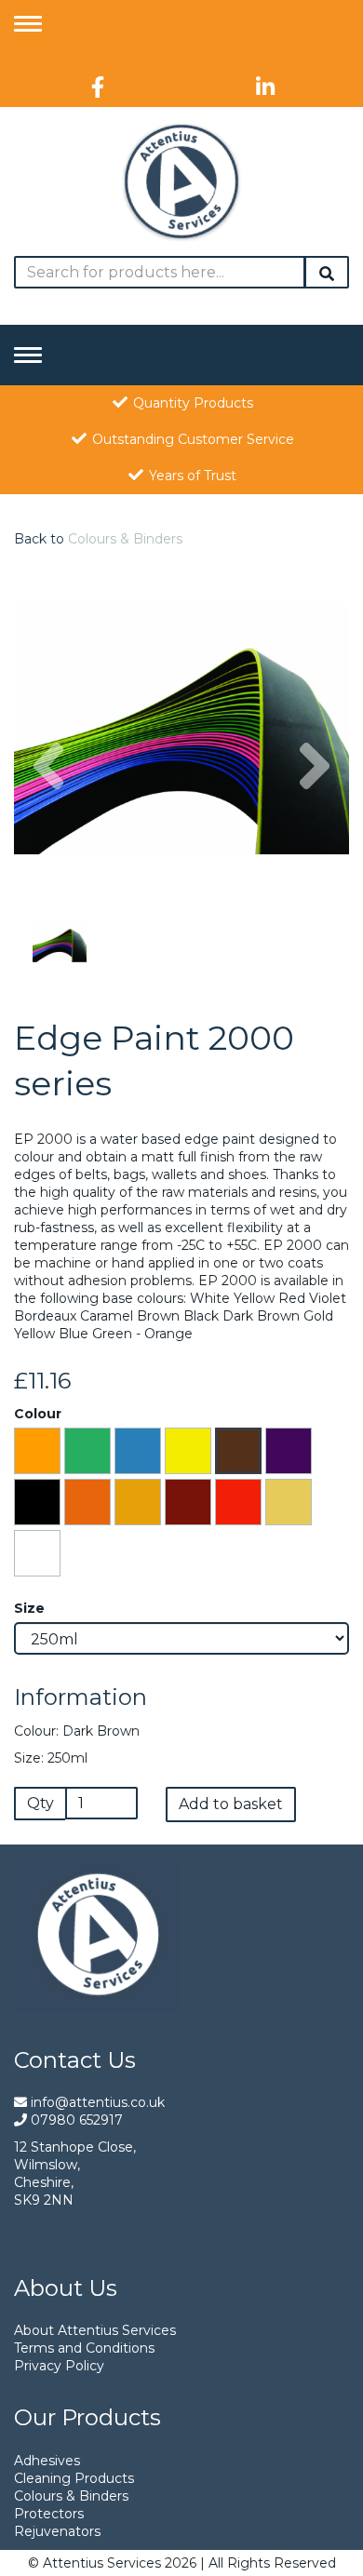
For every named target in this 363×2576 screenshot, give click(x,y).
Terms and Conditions (84, 2348)
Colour (38, 1414)
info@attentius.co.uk (96, 2102)
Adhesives (47, 2461)
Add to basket (231, 1804)
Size (29, 1608)
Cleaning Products (74, 2478)
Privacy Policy (59, 2366)
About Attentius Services (95, 2330)
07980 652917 (75, 2120)
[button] (48, 812)
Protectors (49, 2514)
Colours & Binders (125, 539)
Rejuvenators (57, 2531)
